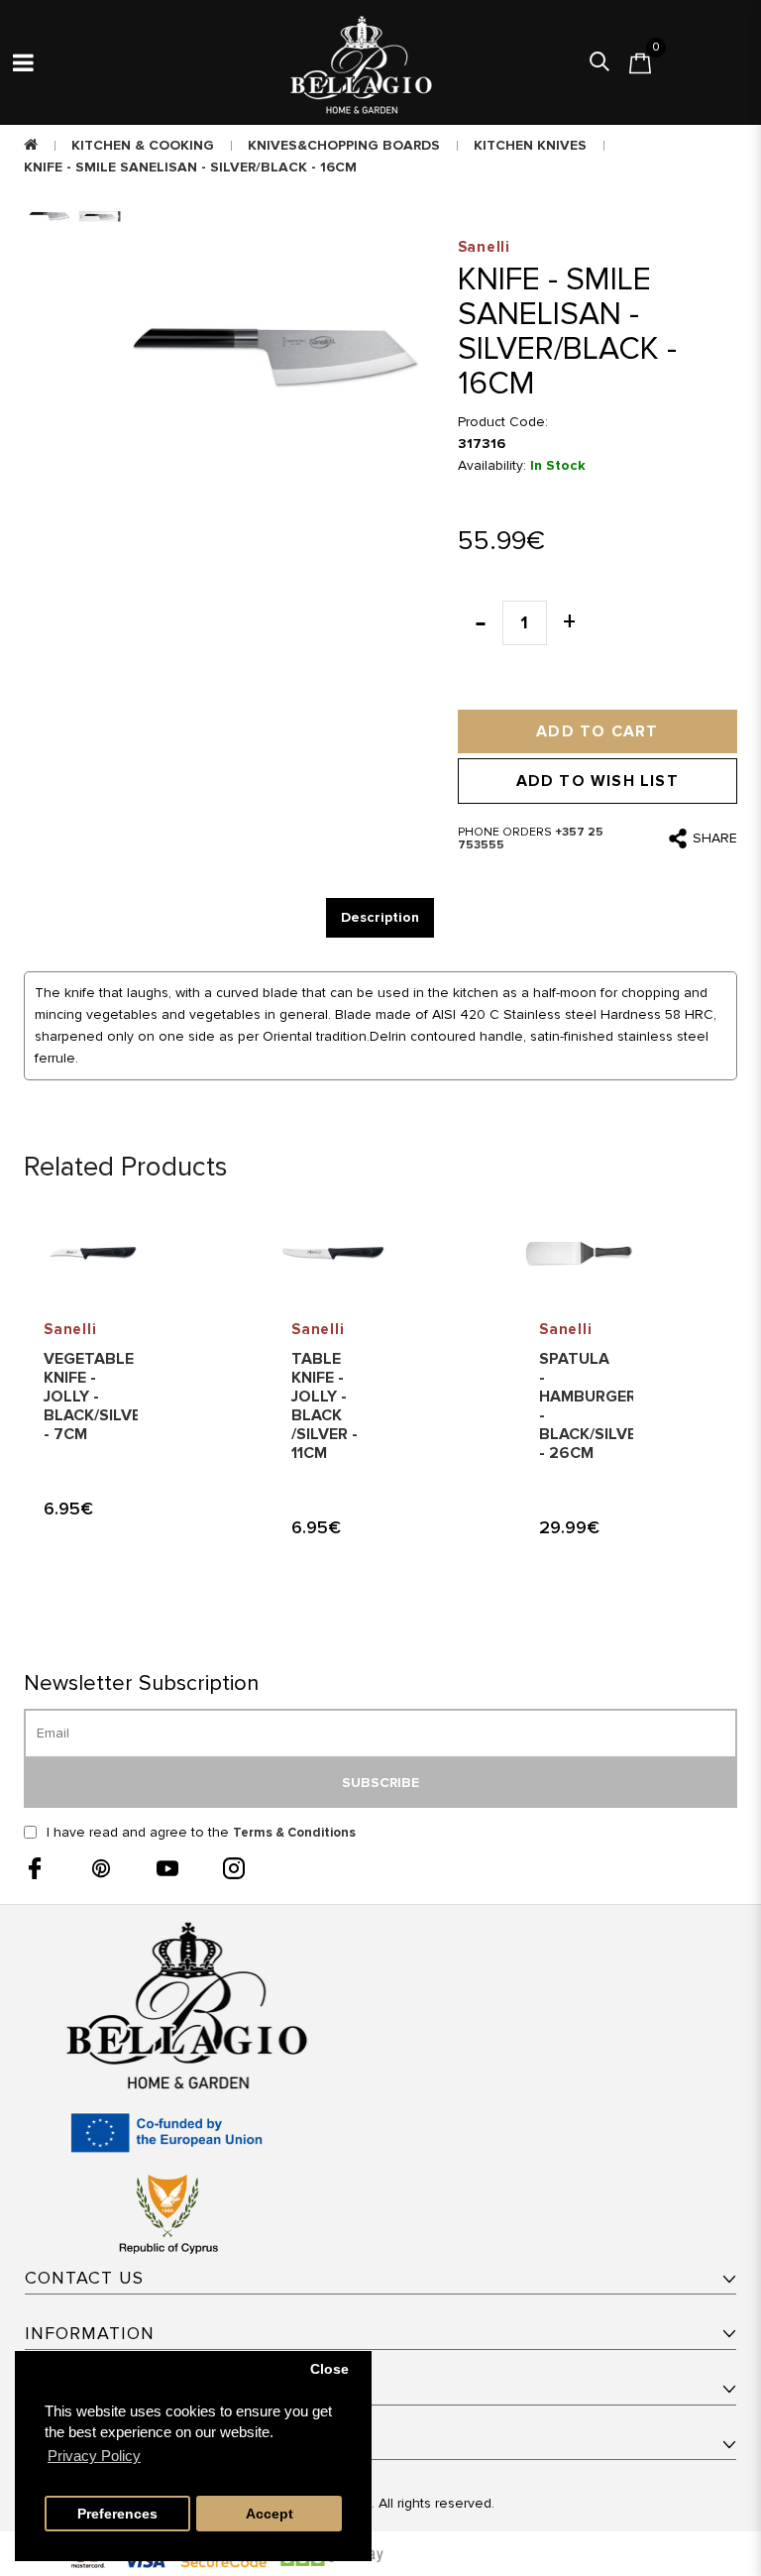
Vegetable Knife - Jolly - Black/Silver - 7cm (97, 1397)
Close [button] (329, 2369)
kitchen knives (530, 145)
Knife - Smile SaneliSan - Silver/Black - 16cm (190, 167)
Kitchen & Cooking (143, 145)
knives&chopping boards (344, 145)
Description (380, 917)
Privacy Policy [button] (94, 2456)
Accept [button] (270, 2514)
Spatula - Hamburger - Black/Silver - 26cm (593, 1406)
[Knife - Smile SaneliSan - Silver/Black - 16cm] (276, 358)
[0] (640, 63)
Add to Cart (597, 731)
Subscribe (380, 1783)
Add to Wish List (598, 781)
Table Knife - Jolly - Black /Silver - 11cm (325, 1406)
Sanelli (70, 1329)
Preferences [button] (117, 2514)
